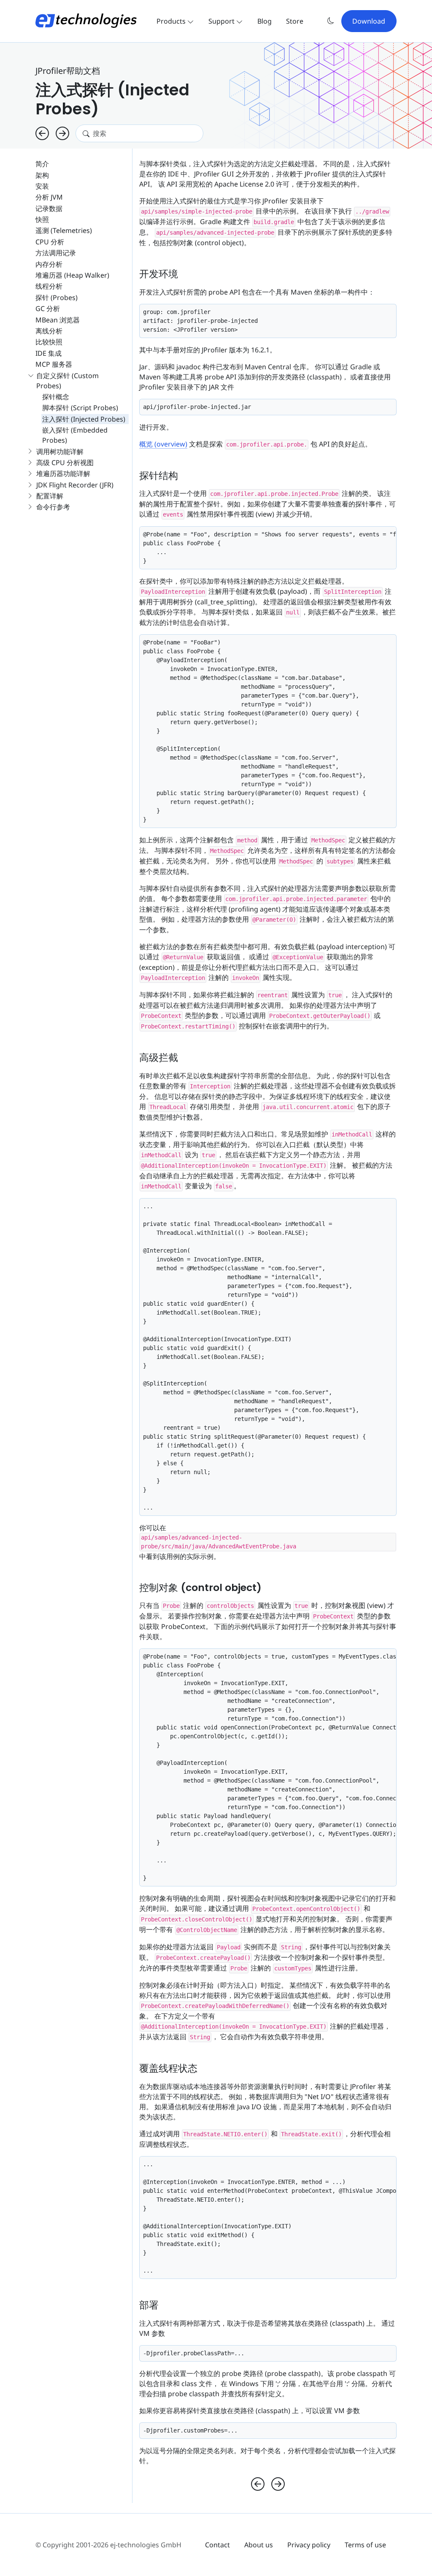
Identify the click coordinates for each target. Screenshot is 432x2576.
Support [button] (222, 21)
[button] (331, 21)
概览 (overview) (163, 444)
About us (259, 2545)
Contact (217, 2545)
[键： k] (62, 133)
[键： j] (42, 133)
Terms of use (365, 2545)
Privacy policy (309, 2545)
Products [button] (172, 21)
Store (295, 21)
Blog (265, 21)
